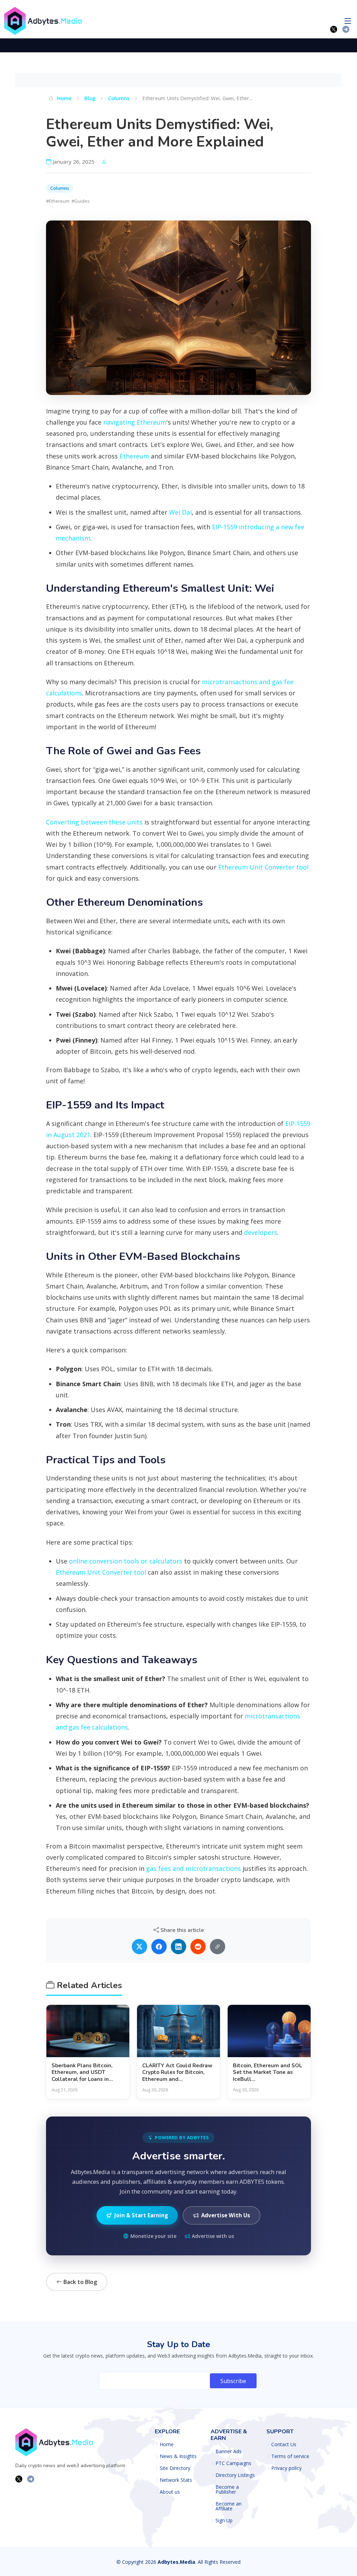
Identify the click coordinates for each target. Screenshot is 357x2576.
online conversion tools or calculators (126, 1561)
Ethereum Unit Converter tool (263, 867)
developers (261, 1232)
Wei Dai (180, 512)
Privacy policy (286, 2468)
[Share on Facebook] (159, 1947)
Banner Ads (229, 2451)
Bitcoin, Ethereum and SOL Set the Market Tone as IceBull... (267, 2073)
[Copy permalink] (218, 1947)
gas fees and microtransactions (193, 1868)
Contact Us (284, 2444)
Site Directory (175, 2468)
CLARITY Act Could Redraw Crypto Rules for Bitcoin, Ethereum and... (177, 2073)
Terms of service (290, 2456)
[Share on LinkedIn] (178, 1947)
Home (64, 98)
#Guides (81, 201)
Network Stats (176, 2480)
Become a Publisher (227, 2489)
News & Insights (178, 2456)
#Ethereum (58, 201)
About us (170, 2492)
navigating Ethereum (135, 422)
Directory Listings (235, 2475)
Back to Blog (79, 2282)
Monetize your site (153, 2236)
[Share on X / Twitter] (139, 1947)
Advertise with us (213, 2236)
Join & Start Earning (141, 2215)
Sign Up (224, 2521)
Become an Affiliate (229, 2506)
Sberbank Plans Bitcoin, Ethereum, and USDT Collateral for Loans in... (82, 2073)
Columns (119, 98)
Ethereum (134, 456)
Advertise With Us (226, 2215)
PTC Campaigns (233, 2463)
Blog (90, 98)
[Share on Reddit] (198, 1947)
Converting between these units (94, 822)
